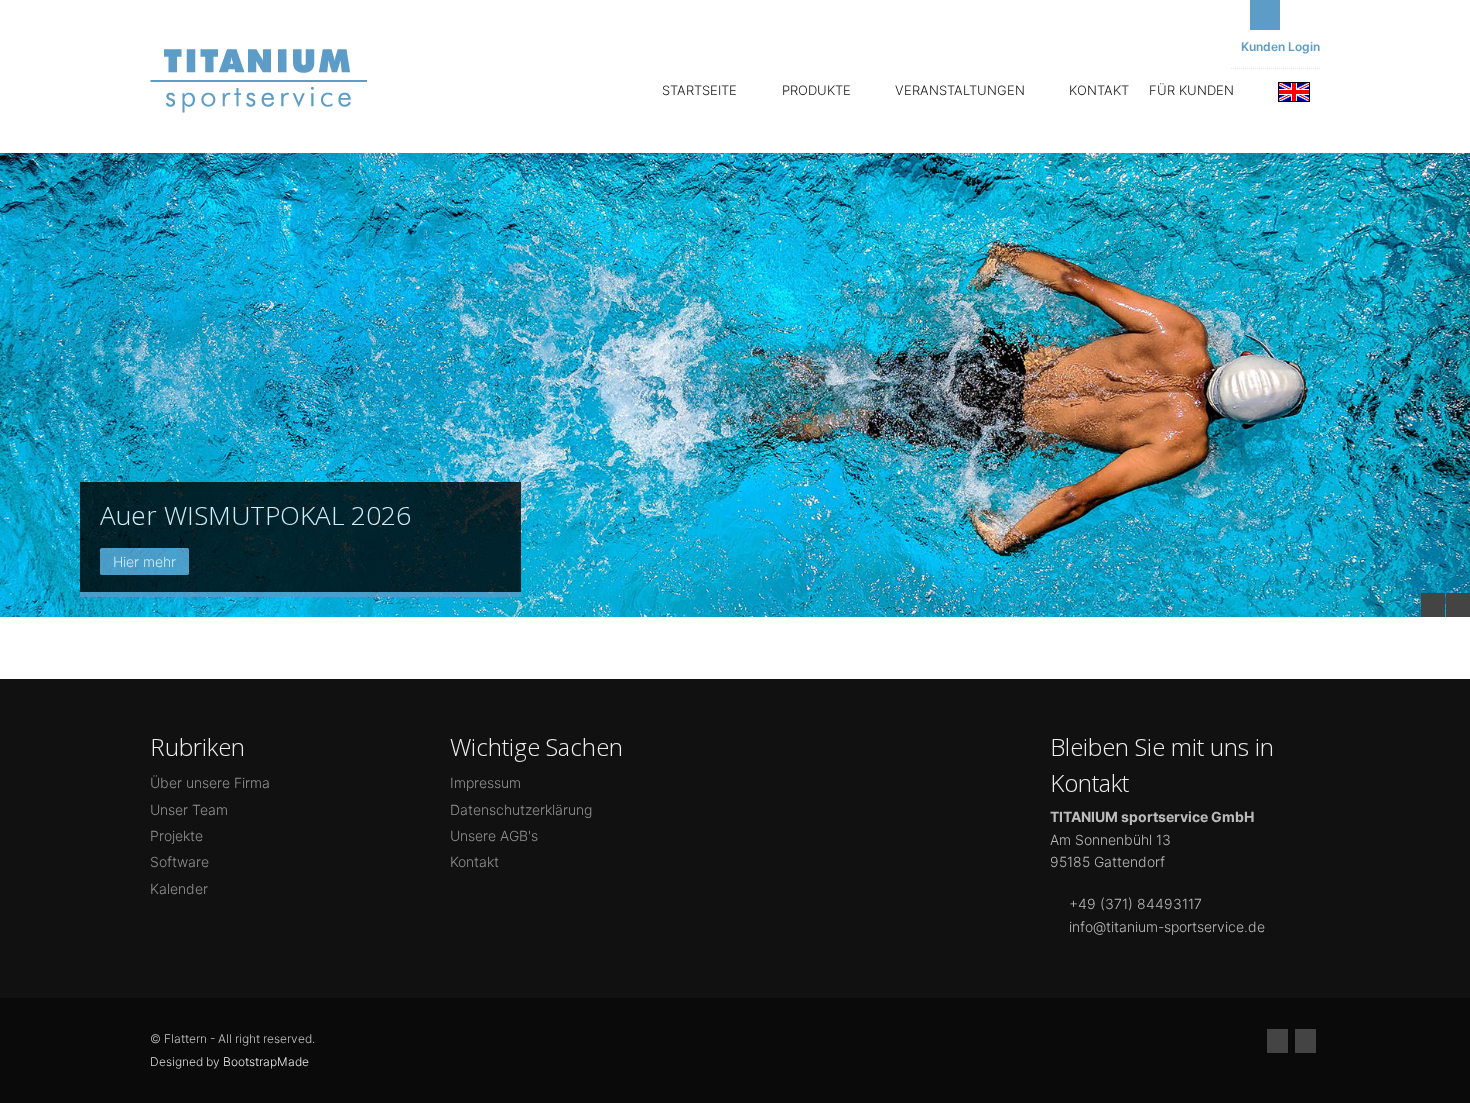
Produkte (818, 90)
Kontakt (1099, 90)
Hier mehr (144, 561)
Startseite (701, 90)
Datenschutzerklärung (521, 809)
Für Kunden (1193, 90)
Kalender (179, 888)
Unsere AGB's (494, 835)
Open (1265, 15)
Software (179, 861)
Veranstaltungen (962, 90)
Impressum (485, 782)
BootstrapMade (266, 1061)
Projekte (176, 835)
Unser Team (189, 809)
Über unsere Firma (210, 782)
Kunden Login (1280, 46)
